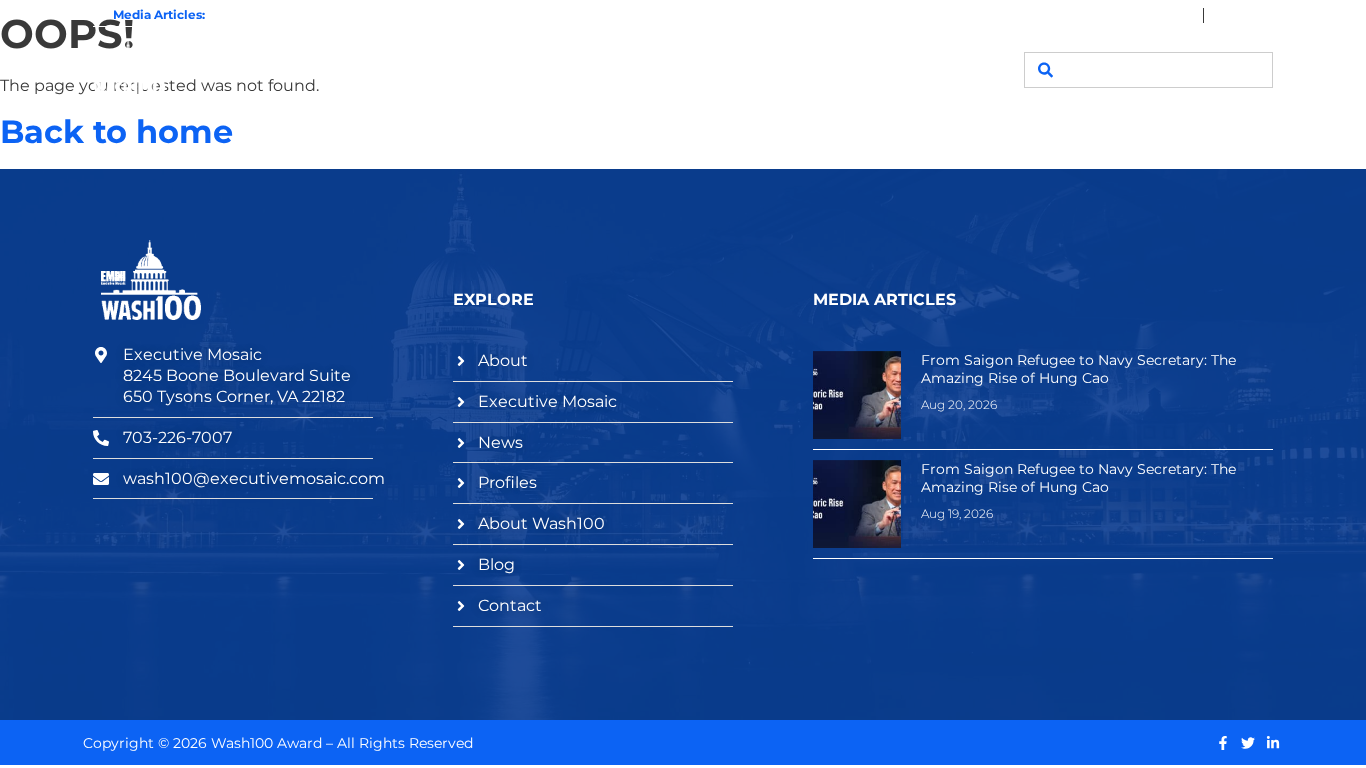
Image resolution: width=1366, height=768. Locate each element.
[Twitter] (1248, 743)
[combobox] (1148, 70)
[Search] (1045, 70)
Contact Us (925, 69)
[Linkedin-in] (1273, 743)
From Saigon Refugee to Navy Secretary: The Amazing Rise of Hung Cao (429, 15)
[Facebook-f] (1223, 743)
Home (411, 69)
